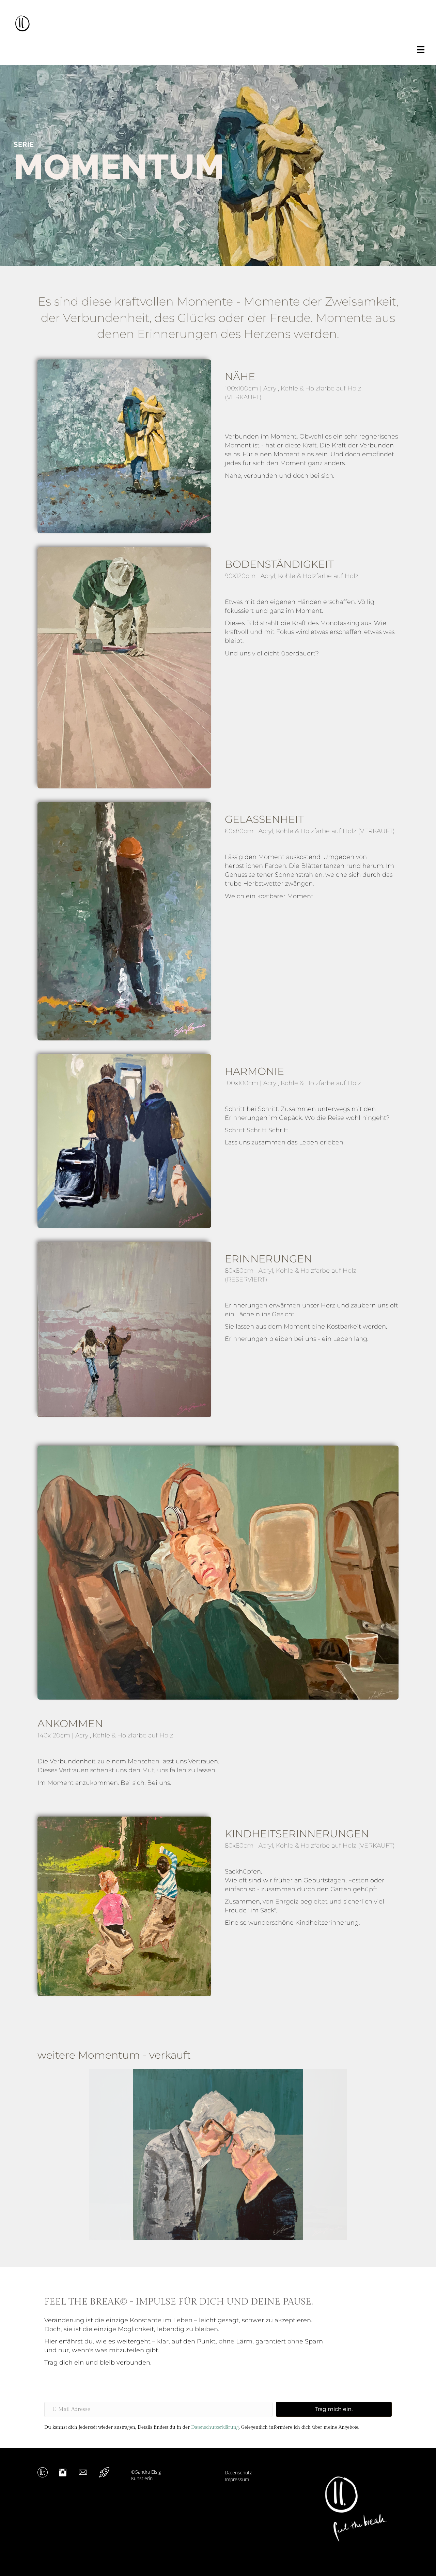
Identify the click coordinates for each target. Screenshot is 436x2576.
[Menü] (421, 49)
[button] (54, 2164)
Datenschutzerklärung (215, 2427)
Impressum (237, 2479)
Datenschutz (238, 2473)
